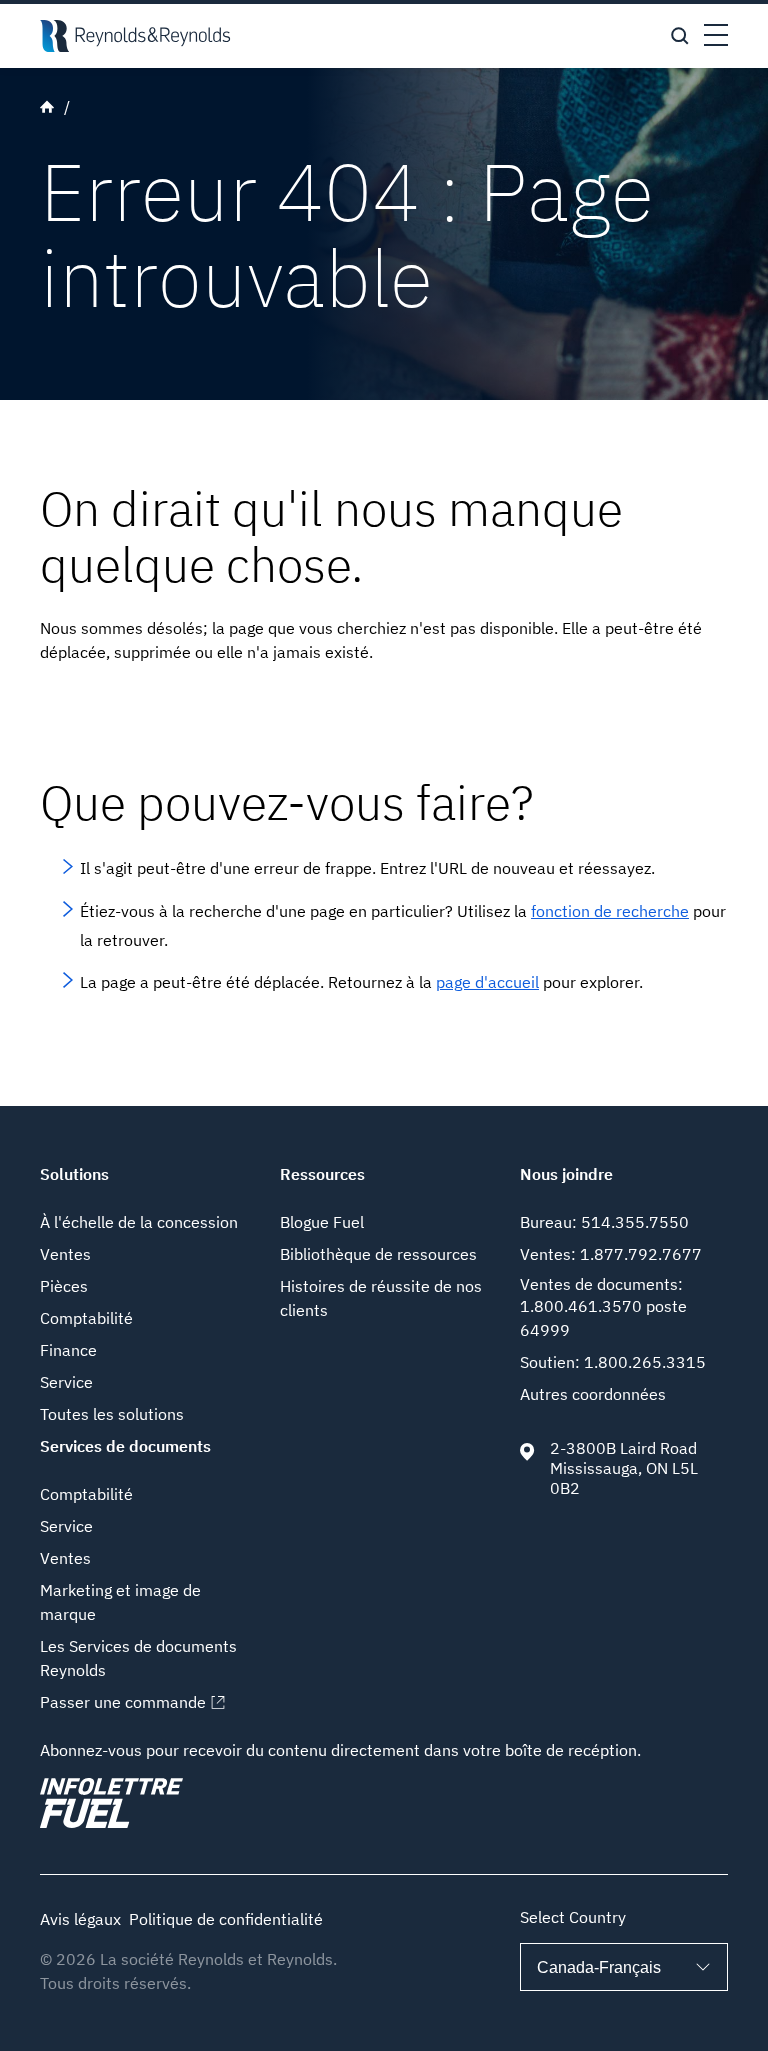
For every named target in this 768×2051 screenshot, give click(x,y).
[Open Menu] (716, 36)
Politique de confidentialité (226, 1919)
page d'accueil (487, 982)
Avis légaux (80, 1919)
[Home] (135, 36)
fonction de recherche (610, 911)
